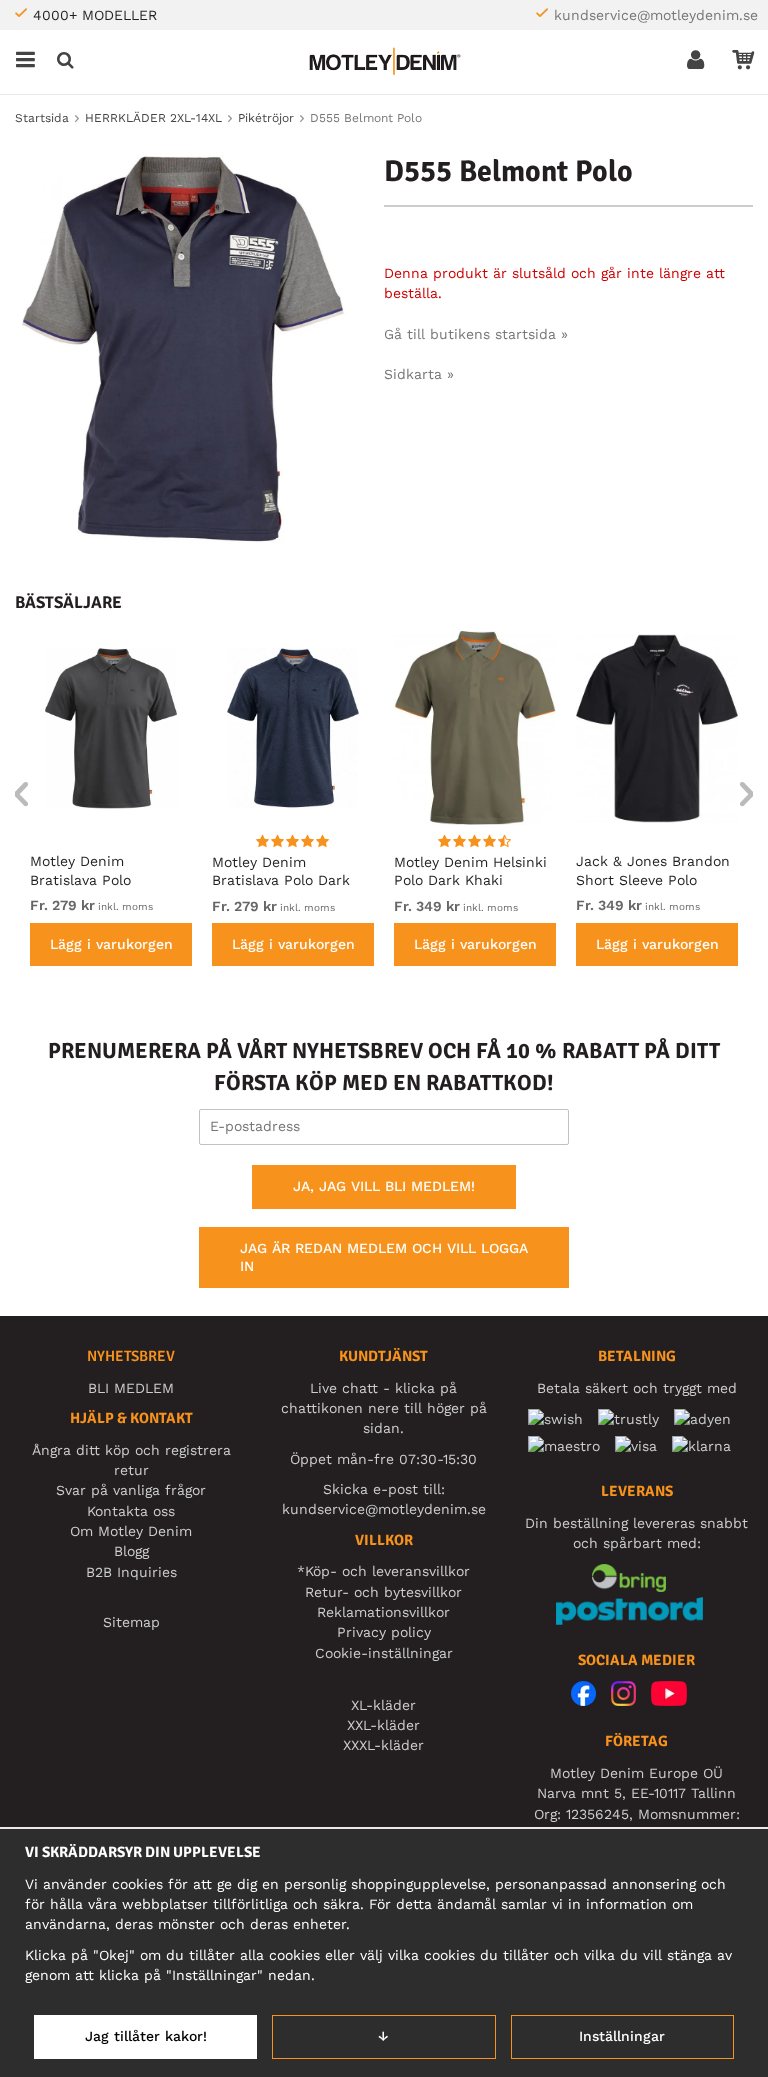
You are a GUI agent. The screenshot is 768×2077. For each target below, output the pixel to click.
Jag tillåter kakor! (146, 2036)
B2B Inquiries (131, 1572)
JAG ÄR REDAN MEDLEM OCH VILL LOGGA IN (384, 1257)
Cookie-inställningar (384, 1653)
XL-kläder (383, 1705)
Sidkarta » (419, 374)
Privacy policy (384, 1632)
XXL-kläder (383, 1725)
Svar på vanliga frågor (131, 1490)
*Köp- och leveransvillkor (383, 1571)
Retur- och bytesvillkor (383, 1592)
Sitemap (131, 1622)
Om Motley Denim (131, 1531)
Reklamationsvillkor (383, 1612)
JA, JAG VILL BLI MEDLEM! (384, 1186)
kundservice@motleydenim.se (656, 15)
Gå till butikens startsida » (476, 334)
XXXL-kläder (383, 1745)
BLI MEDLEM (131, 1388)
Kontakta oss (131, 1511)
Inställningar (622, 2036)
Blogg (131, 1551)
